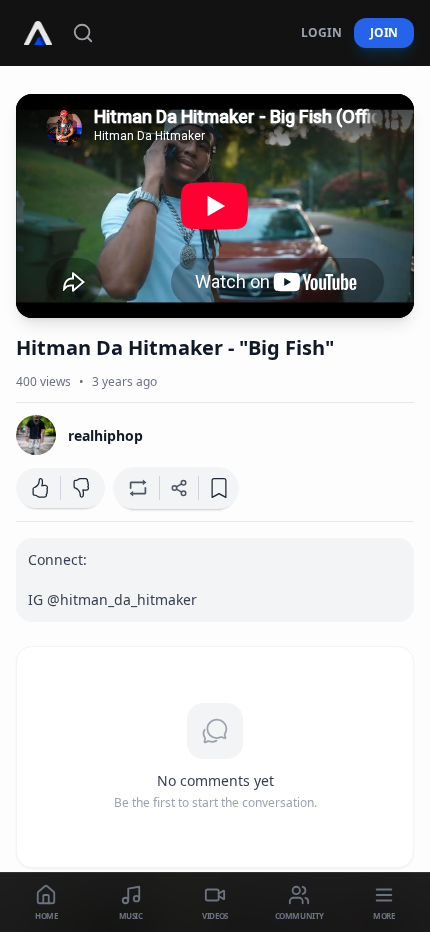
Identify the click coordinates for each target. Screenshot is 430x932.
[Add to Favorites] (219, 488)
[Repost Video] (136, 488)
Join (384, 32)
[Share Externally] (179, 488)
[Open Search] (83, 33)
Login (321, 32)
